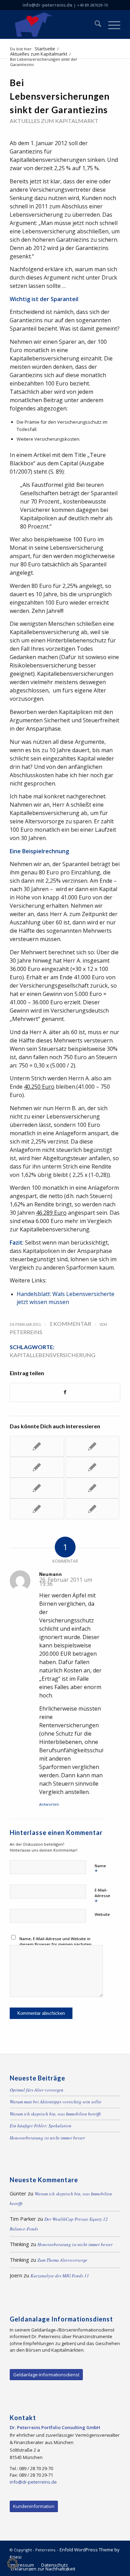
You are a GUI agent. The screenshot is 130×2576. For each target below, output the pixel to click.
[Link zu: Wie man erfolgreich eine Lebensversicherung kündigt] (92, 1446)
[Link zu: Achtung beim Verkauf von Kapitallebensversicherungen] (37, 1509)
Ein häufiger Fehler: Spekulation (41, 2126)
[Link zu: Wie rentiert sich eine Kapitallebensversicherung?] (37, 1446)
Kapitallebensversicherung (53, 1355)
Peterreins (26, 1332)
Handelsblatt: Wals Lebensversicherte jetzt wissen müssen (66, 1298)
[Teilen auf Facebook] (65, 1392)
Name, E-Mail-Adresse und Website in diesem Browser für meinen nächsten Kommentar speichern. (55, 1944)
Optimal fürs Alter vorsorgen (37, 2090)
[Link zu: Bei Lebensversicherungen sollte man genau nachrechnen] (37, 1467)
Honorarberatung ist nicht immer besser (47, 2138)
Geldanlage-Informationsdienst (46, 2375)
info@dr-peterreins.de (47, 5)
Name (100, 1869)
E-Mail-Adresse (102, 1896)
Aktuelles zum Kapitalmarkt (54, 121)
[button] (12, 2563)
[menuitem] (94, 25)
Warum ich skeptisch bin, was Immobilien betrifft (55, 2114)
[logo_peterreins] (54, 25)
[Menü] (111, 25)
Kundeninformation (34, 2506)
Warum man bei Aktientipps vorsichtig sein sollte (56, 2102)
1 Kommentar (70, 1324)
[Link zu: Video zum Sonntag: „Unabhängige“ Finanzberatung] (92, 1488)
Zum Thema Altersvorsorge (62, 2260)
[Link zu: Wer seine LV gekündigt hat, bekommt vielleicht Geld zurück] (92, 1509)
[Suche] (94, 25)
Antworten (49, 1804)
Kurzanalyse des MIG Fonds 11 (60, 2276)
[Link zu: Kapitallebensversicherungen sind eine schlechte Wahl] (92, 1467)
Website (102, 1914)
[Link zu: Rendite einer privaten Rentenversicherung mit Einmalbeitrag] (37, 1488)
